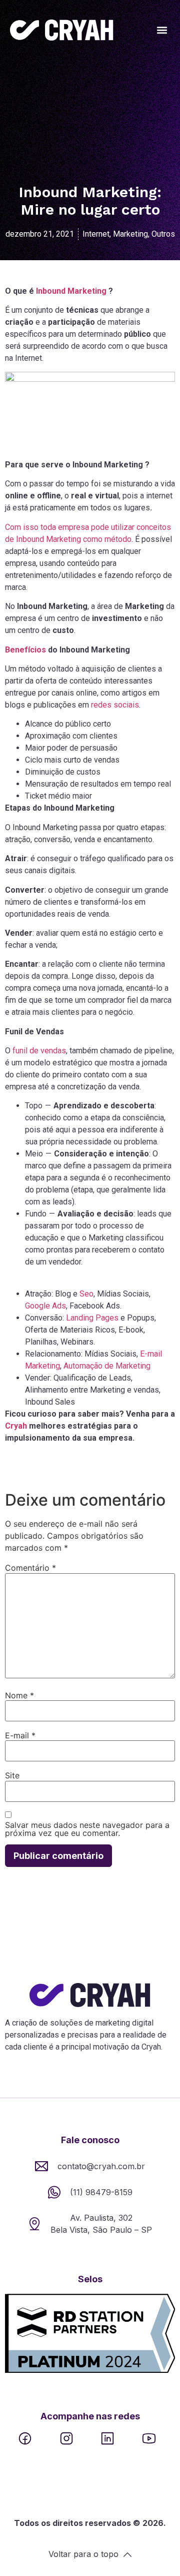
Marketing (130, 234)
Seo (86, 1294)
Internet (96, 234)
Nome (19, 1695)
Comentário (30, 1568)
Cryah (16, 1426)
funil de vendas (39, 1051)
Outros (163, 234)
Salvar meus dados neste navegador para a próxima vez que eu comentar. (87, 1829)
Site (12, 1775)
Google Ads (45, 1306)
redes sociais (115, 705)
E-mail (20, 1735)
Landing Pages (92, 1318)
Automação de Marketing (107, 1366)
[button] (162, 30)
